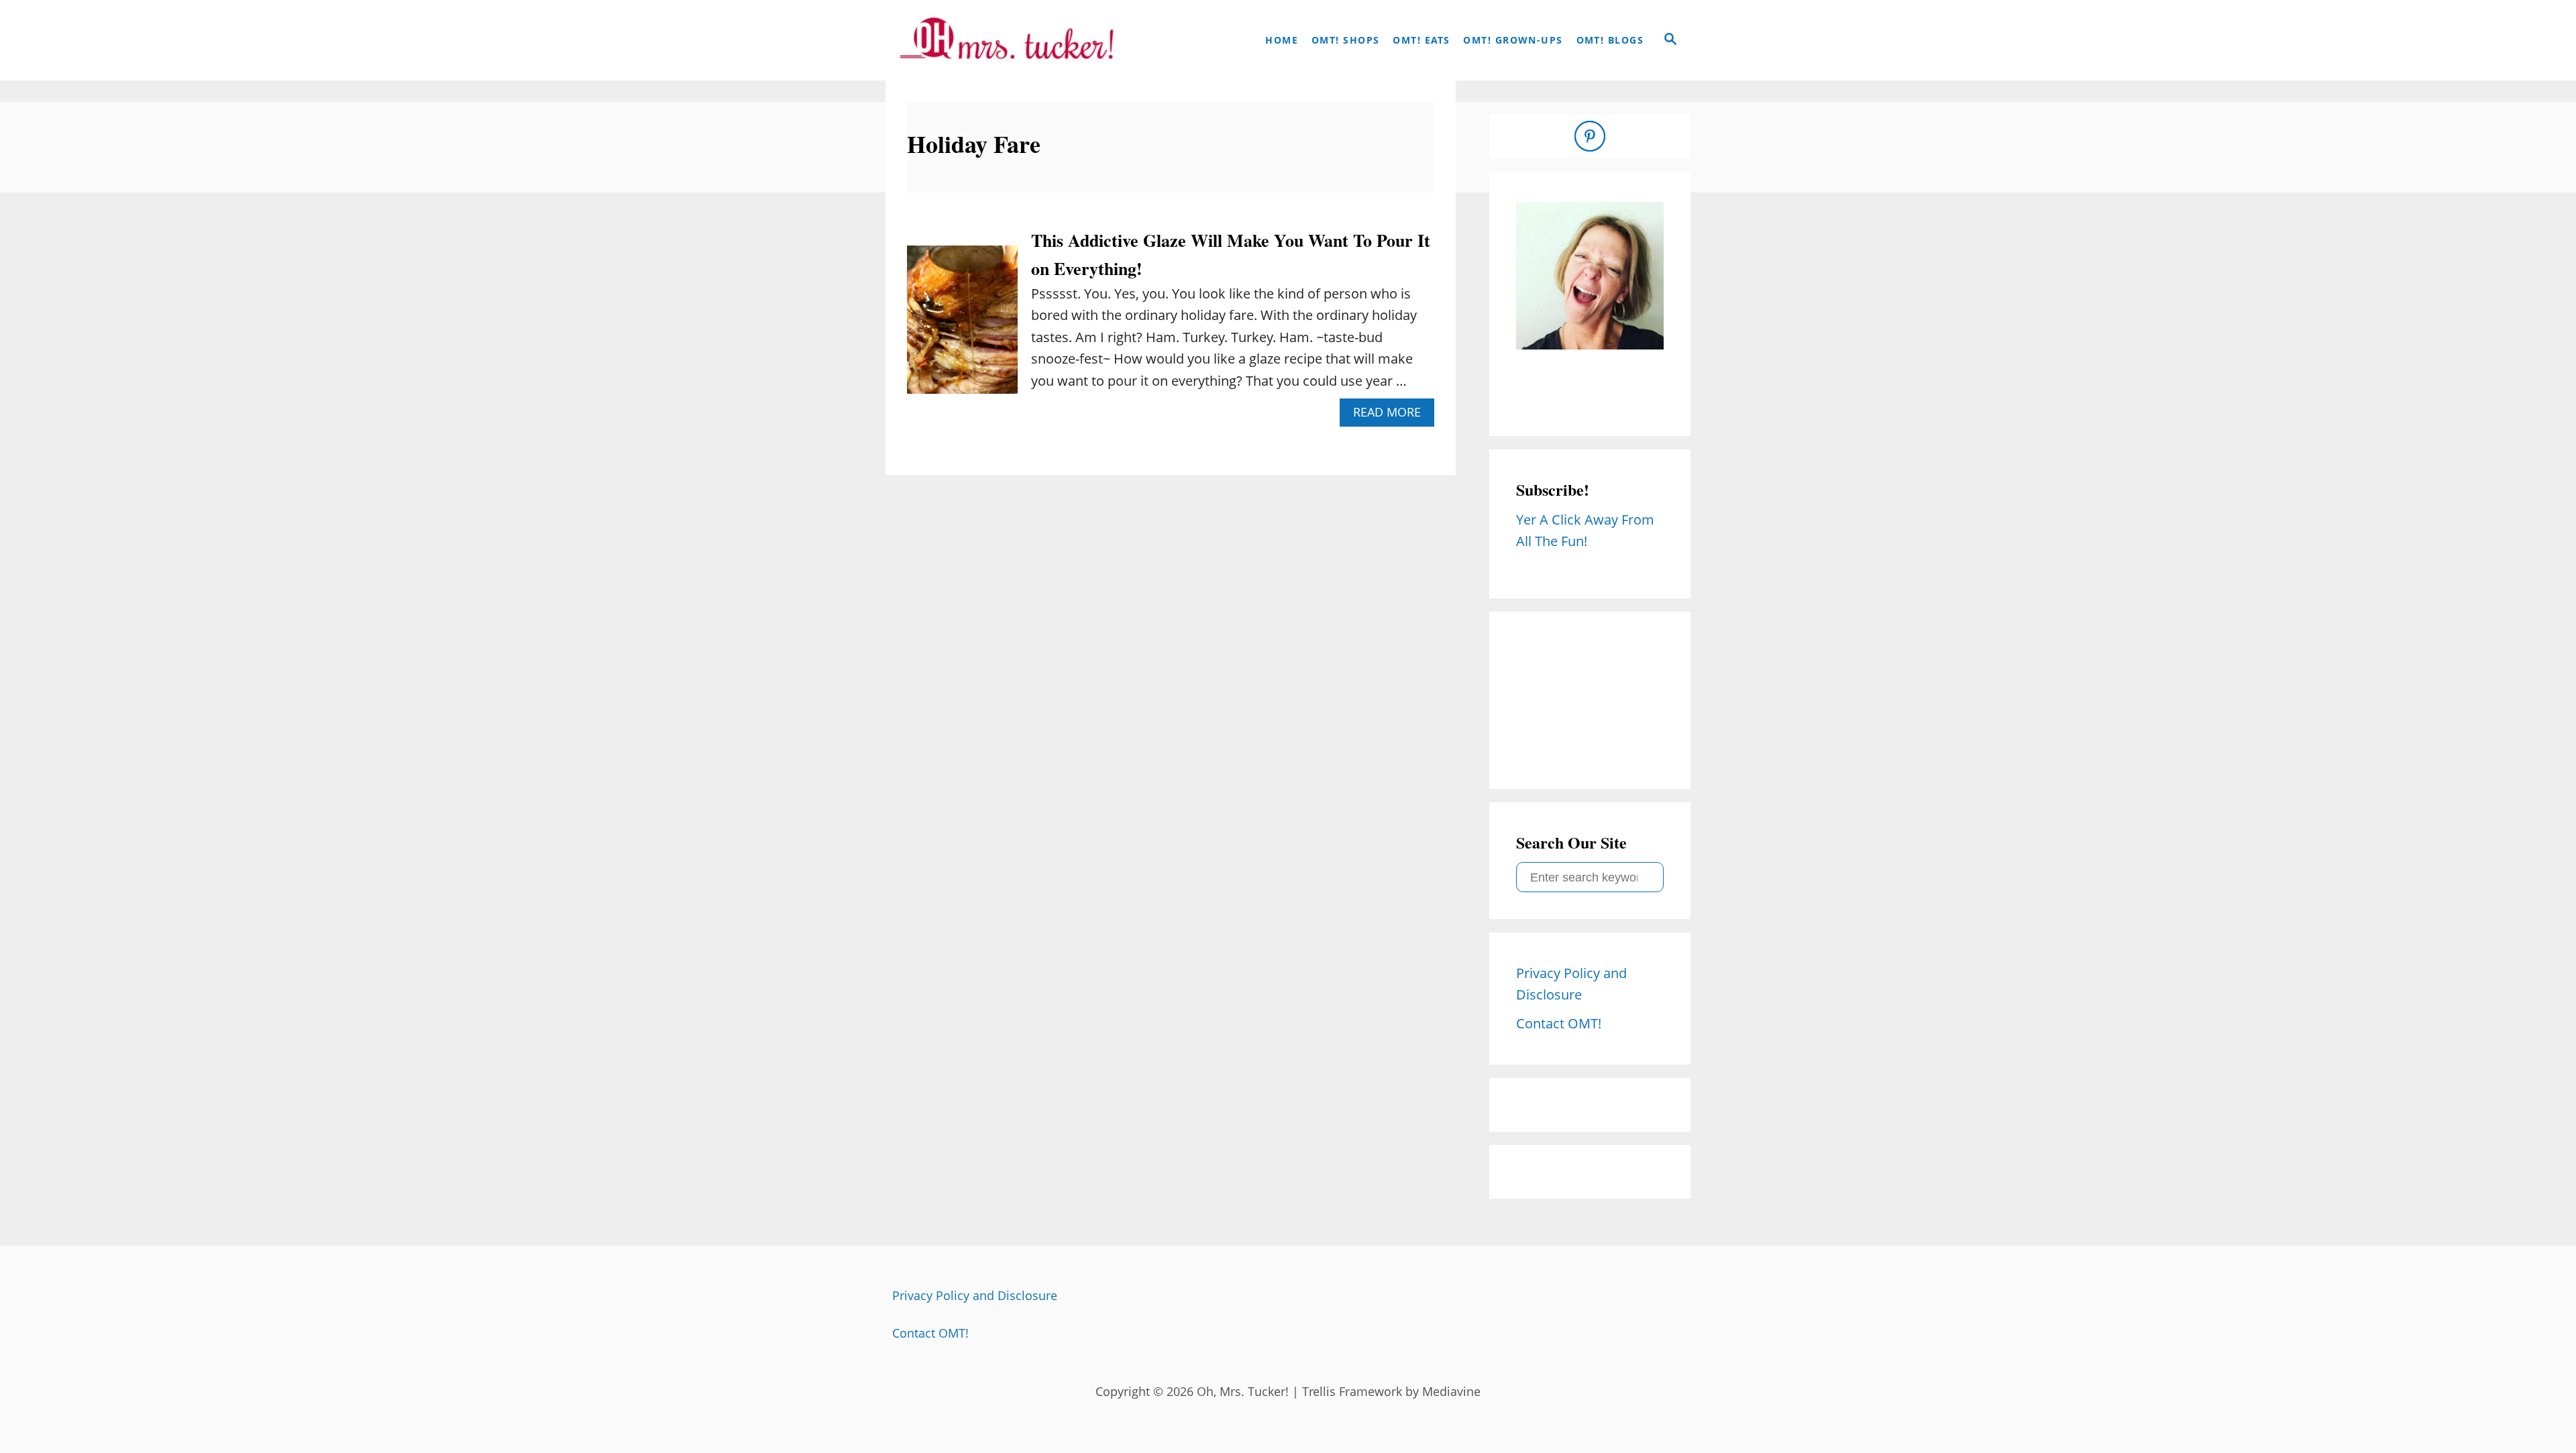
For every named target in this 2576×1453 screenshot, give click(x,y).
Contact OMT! (930, 1333)
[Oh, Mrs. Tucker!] (1006, 40)
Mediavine (1451, 1391)
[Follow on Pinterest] (1590, 136)
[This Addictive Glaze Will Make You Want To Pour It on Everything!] (962, 326)
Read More (1392, 415)
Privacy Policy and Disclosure (975, 1295)
